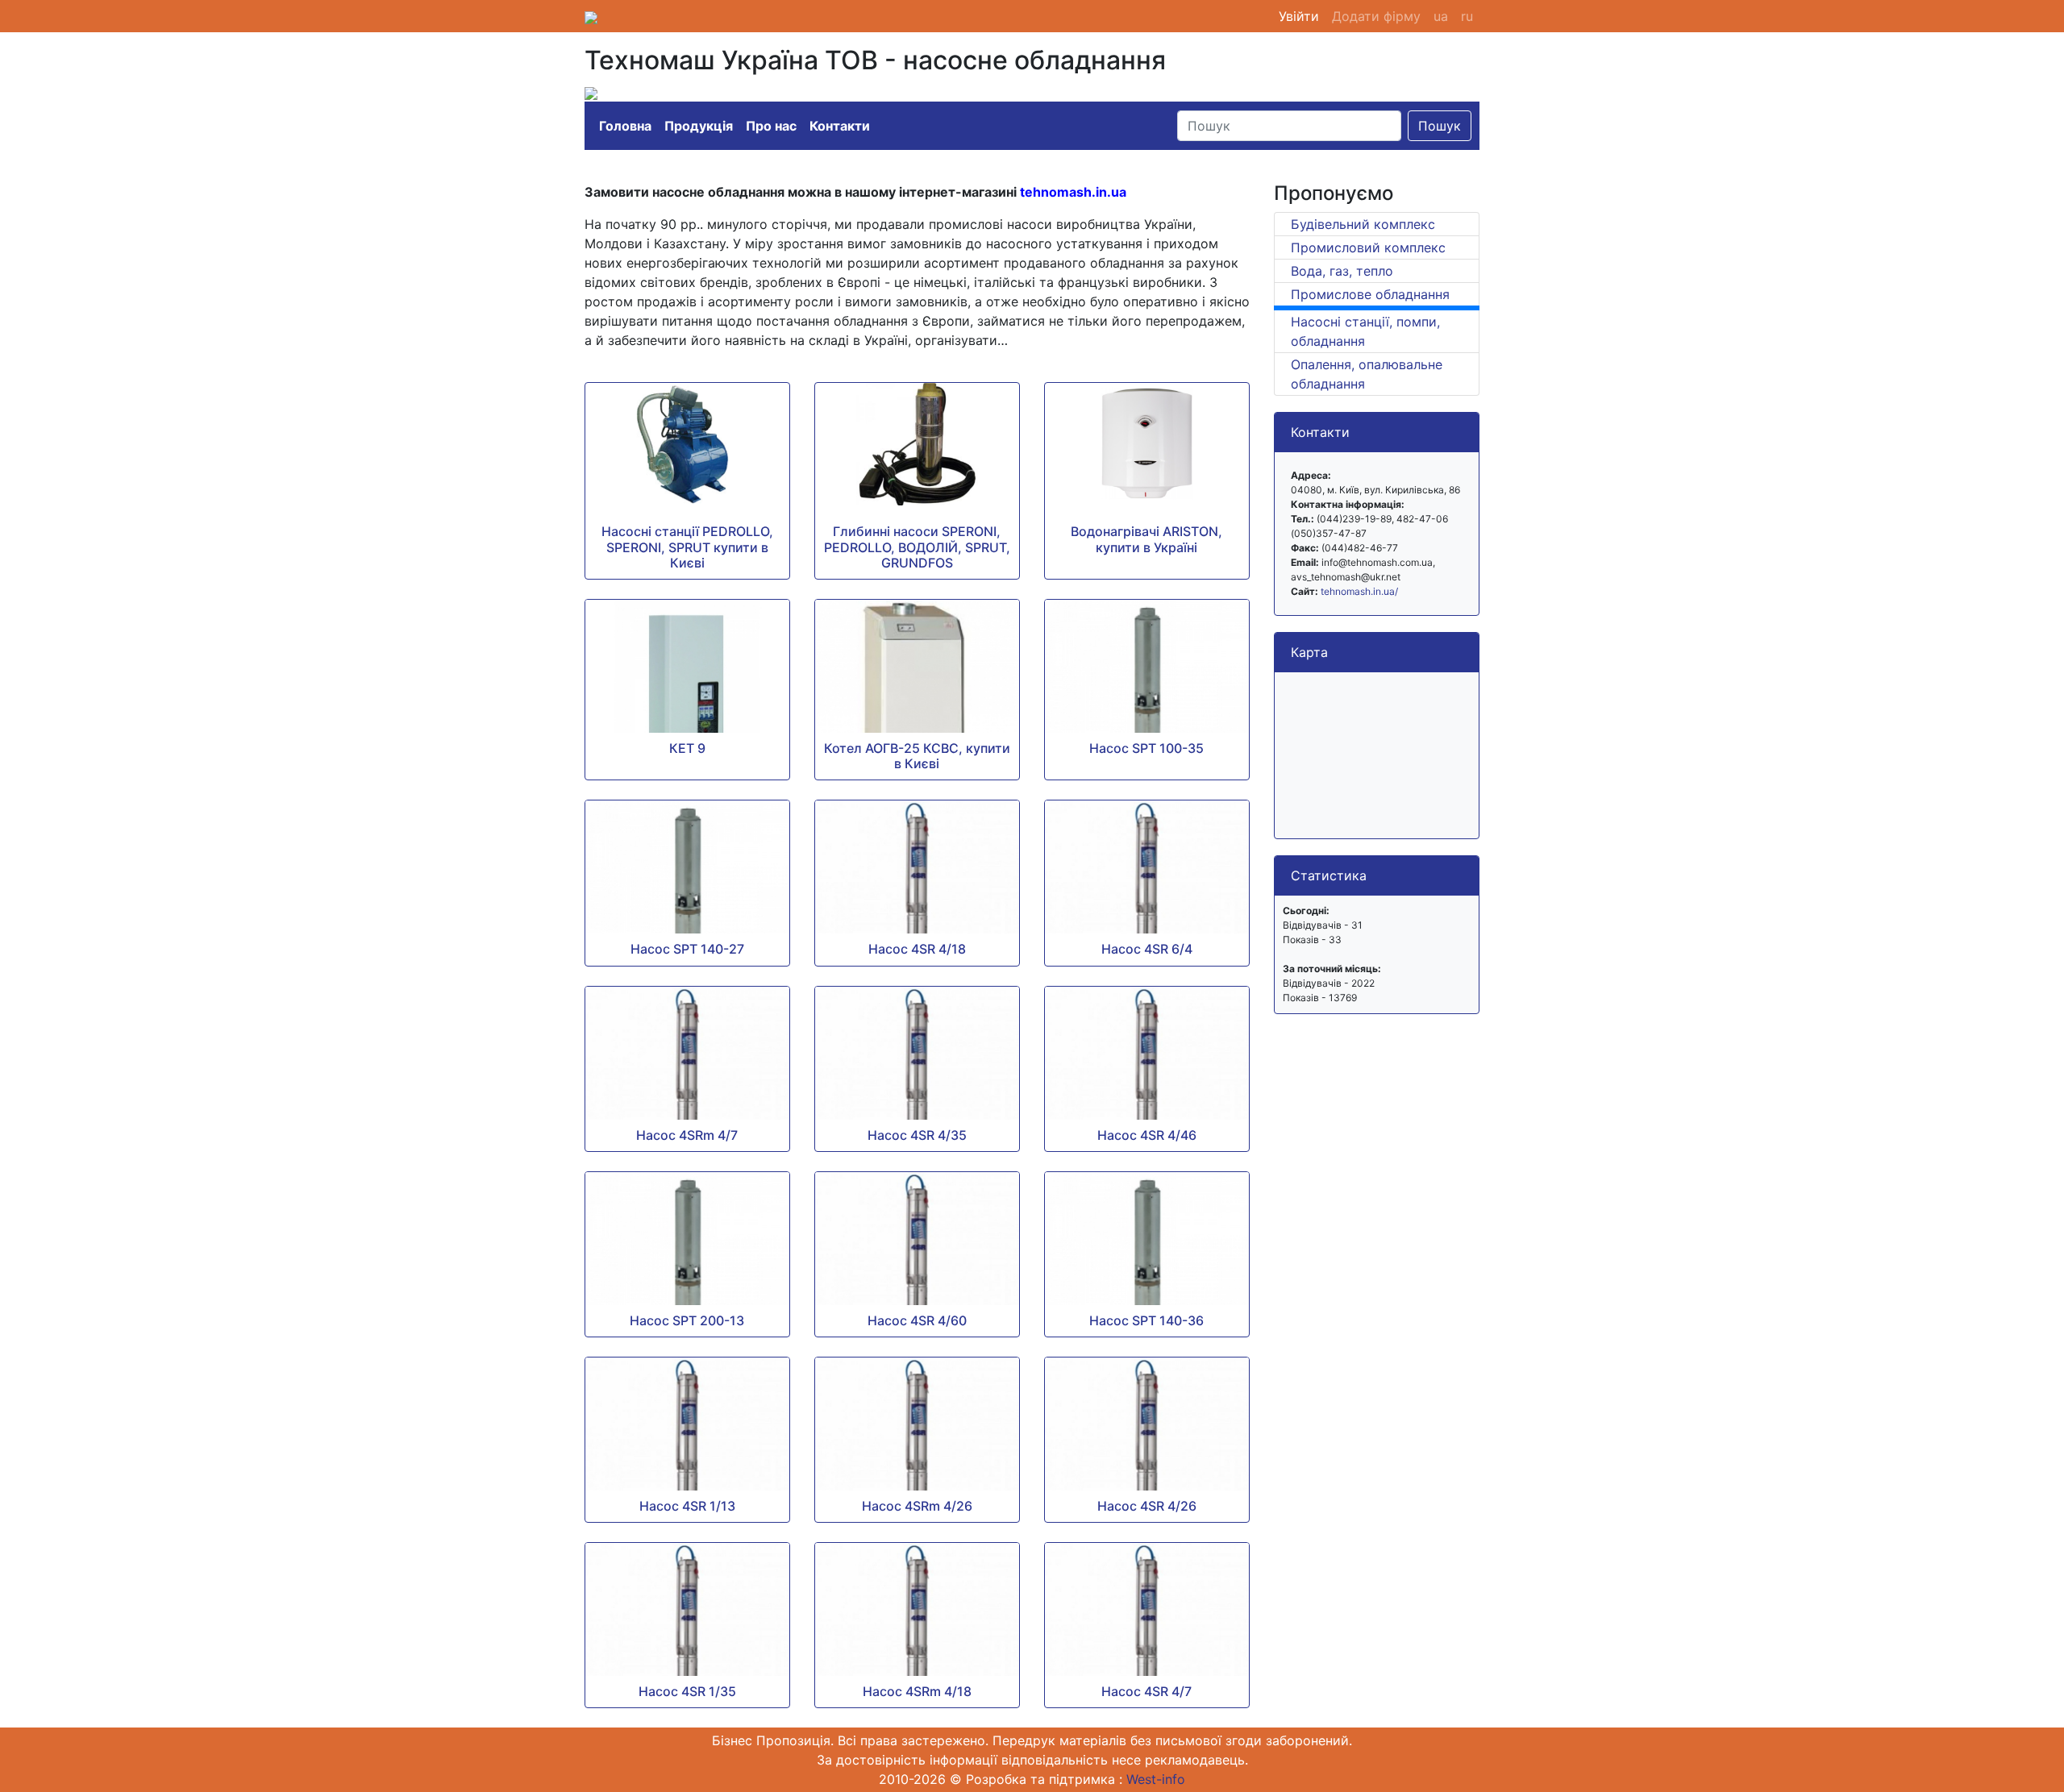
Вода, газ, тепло (1342, 271)
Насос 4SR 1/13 (687, 1506)
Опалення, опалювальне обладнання (1367, 374)
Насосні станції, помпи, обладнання (1365, 331)
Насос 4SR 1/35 (687, 1691)
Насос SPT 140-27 (687, 949)
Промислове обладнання (1370, 294)
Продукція (699, 126)
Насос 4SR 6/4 (1147, 949)
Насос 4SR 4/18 (917, 949)
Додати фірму (1376, 16)
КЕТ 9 (687, 748)
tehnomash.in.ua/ (1359, 591)
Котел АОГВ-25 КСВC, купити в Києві (917, 756)
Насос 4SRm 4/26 (917, 1506)
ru (1467, 16)
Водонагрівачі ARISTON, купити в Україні (1146, 539)
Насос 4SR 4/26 (1147, 1506)
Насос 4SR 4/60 (917, 1320)
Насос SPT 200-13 (687, 1320)
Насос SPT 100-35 (1146, 748)
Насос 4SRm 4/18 (917, 1691)
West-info (1156, 1779)
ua (1441, 16)
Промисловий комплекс (1368, 247)
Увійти (1302, 16)
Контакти (840, 126)
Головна (625, 126)
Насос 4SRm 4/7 (687, 1135)
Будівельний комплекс (1363, 224)
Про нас (771, 126)
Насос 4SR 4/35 (917, 1135)
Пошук (1440, 126)
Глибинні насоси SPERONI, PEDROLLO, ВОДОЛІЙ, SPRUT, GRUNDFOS (917, 547)
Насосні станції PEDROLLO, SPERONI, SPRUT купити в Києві (687, 547)
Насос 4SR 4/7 (1146, 1691)
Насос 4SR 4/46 (1147, 1135)
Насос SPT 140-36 (1146, 1320)
